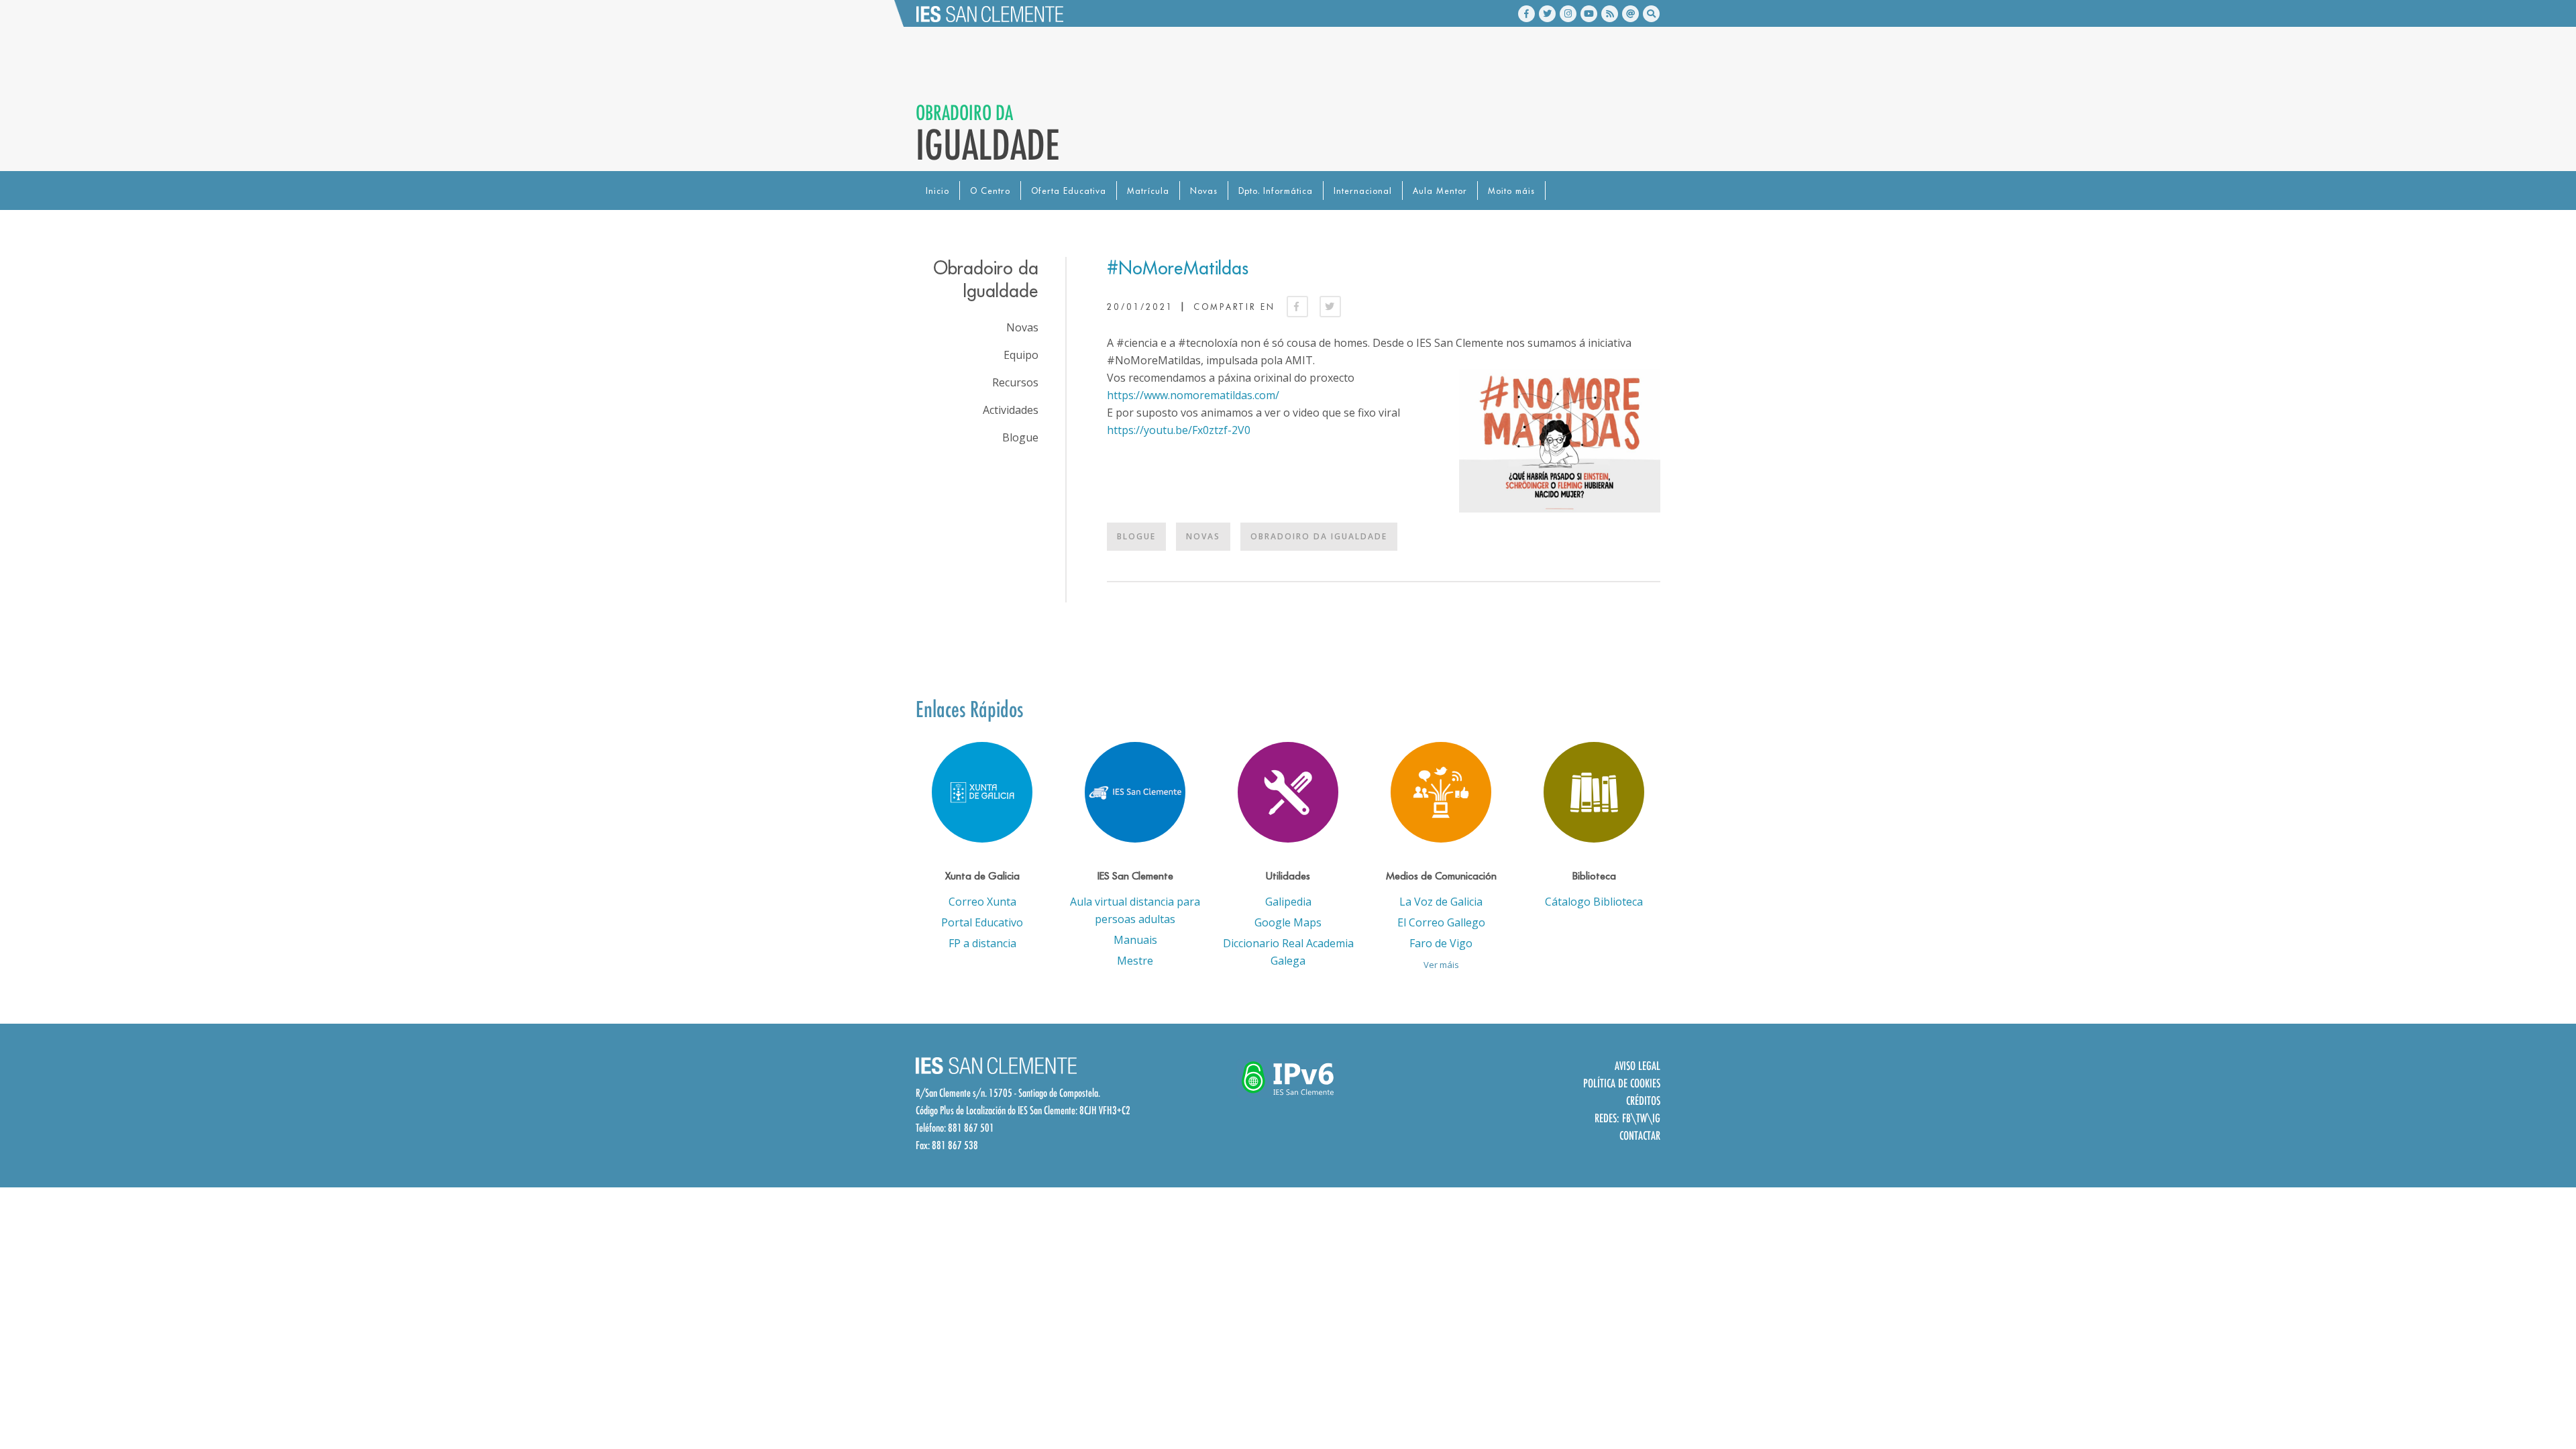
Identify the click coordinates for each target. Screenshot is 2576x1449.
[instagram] (1568, 14)
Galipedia (1288, 902)
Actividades (1011, 410)
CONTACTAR (1640, 1135)
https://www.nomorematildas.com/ (1193, 395)
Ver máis (1441, 965)
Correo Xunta (982, 902)
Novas (1204, 191)
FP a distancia (982, 943)
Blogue (1136, 536)
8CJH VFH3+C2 (1105, 1110)
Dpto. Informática (1276, 191)
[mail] (1630, 14)
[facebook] (1526, 14)
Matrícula (1148, 191)
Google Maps (1288, 922)
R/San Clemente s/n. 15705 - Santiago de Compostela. (1008, 1093)
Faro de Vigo (1441, 943)
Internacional (1363, 191)
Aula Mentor (1440, 191)
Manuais (1135, 940)
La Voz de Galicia (1441, 902)
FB (1626, 1118)
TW (1642, 1118)
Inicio (937, 191)
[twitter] (1547, 14)
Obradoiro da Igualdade (1319, 536)
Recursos (1015, 382)
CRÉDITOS (1643, 1101)
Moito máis (1511, 191)
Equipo (1021, 355)
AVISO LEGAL (1638, 1066)
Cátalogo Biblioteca (1594, 902)
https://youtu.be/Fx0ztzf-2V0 (1179, 430)
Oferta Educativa (1069, 191)
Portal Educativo (982, 922)
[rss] (1610, 14)
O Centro (990, 191)
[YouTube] (1589, 14)
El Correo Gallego (1441, 922)
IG (1656, 1118)
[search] (1651, 14)
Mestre (1135, 961)
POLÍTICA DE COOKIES (1622, 1083)
